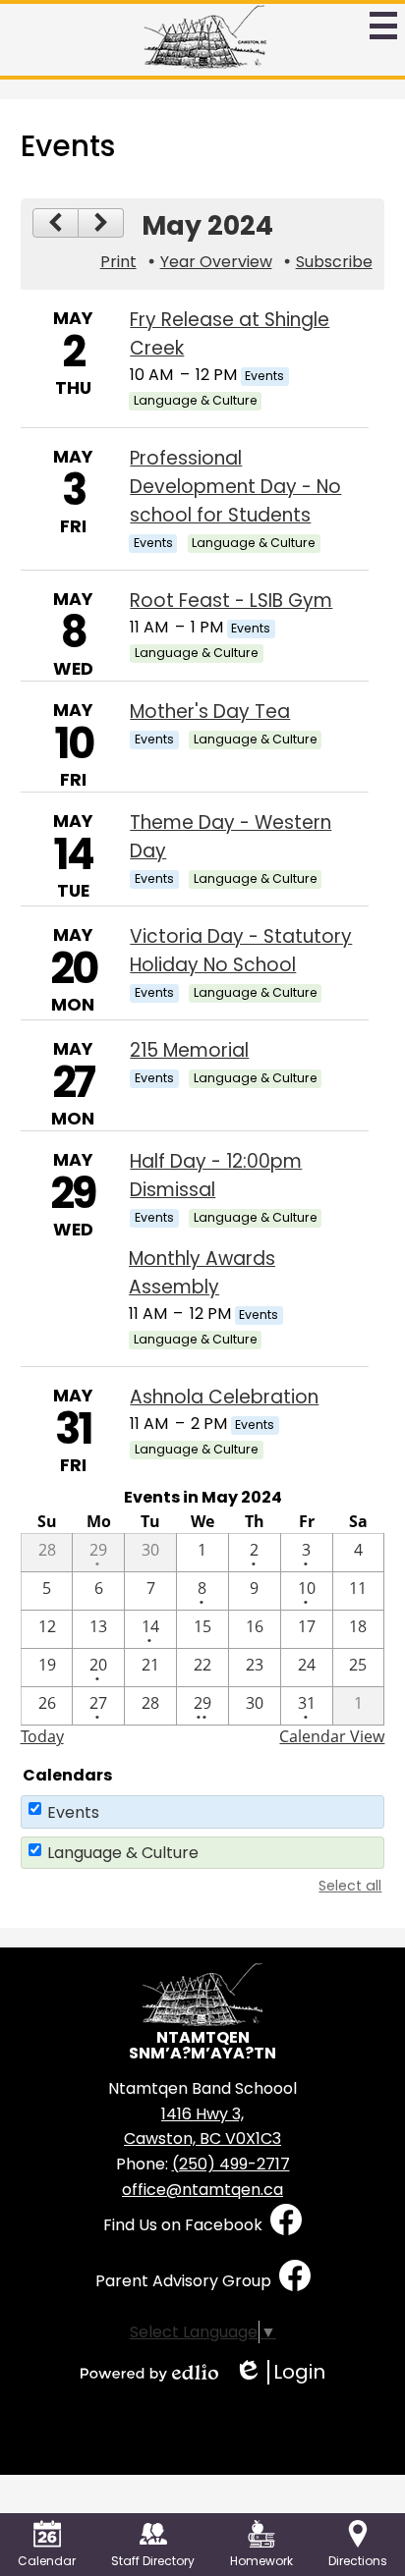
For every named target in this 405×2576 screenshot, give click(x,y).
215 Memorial (189, 1050)
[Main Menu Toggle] (383, 26)
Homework (261, 2561)
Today (42, 1736)
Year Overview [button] (216, 262)
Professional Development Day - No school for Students (235, 487)
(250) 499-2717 (231, 2164)
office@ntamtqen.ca (202, 2190)
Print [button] (118, 262)
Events (73, 1812)
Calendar (47, 2561)
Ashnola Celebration (224, 1397)
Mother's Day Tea (210, 712)
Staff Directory (153, 2561)
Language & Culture (123, 1853)
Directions (358, 2561)
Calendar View (332, 1736)
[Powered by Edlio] (149, 2373)
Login (280, 2372)
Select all (350, 1886)
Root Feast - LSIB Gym (231, 601)
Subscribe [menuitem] (334, 262)
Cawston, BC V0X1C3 (202, 2127)
